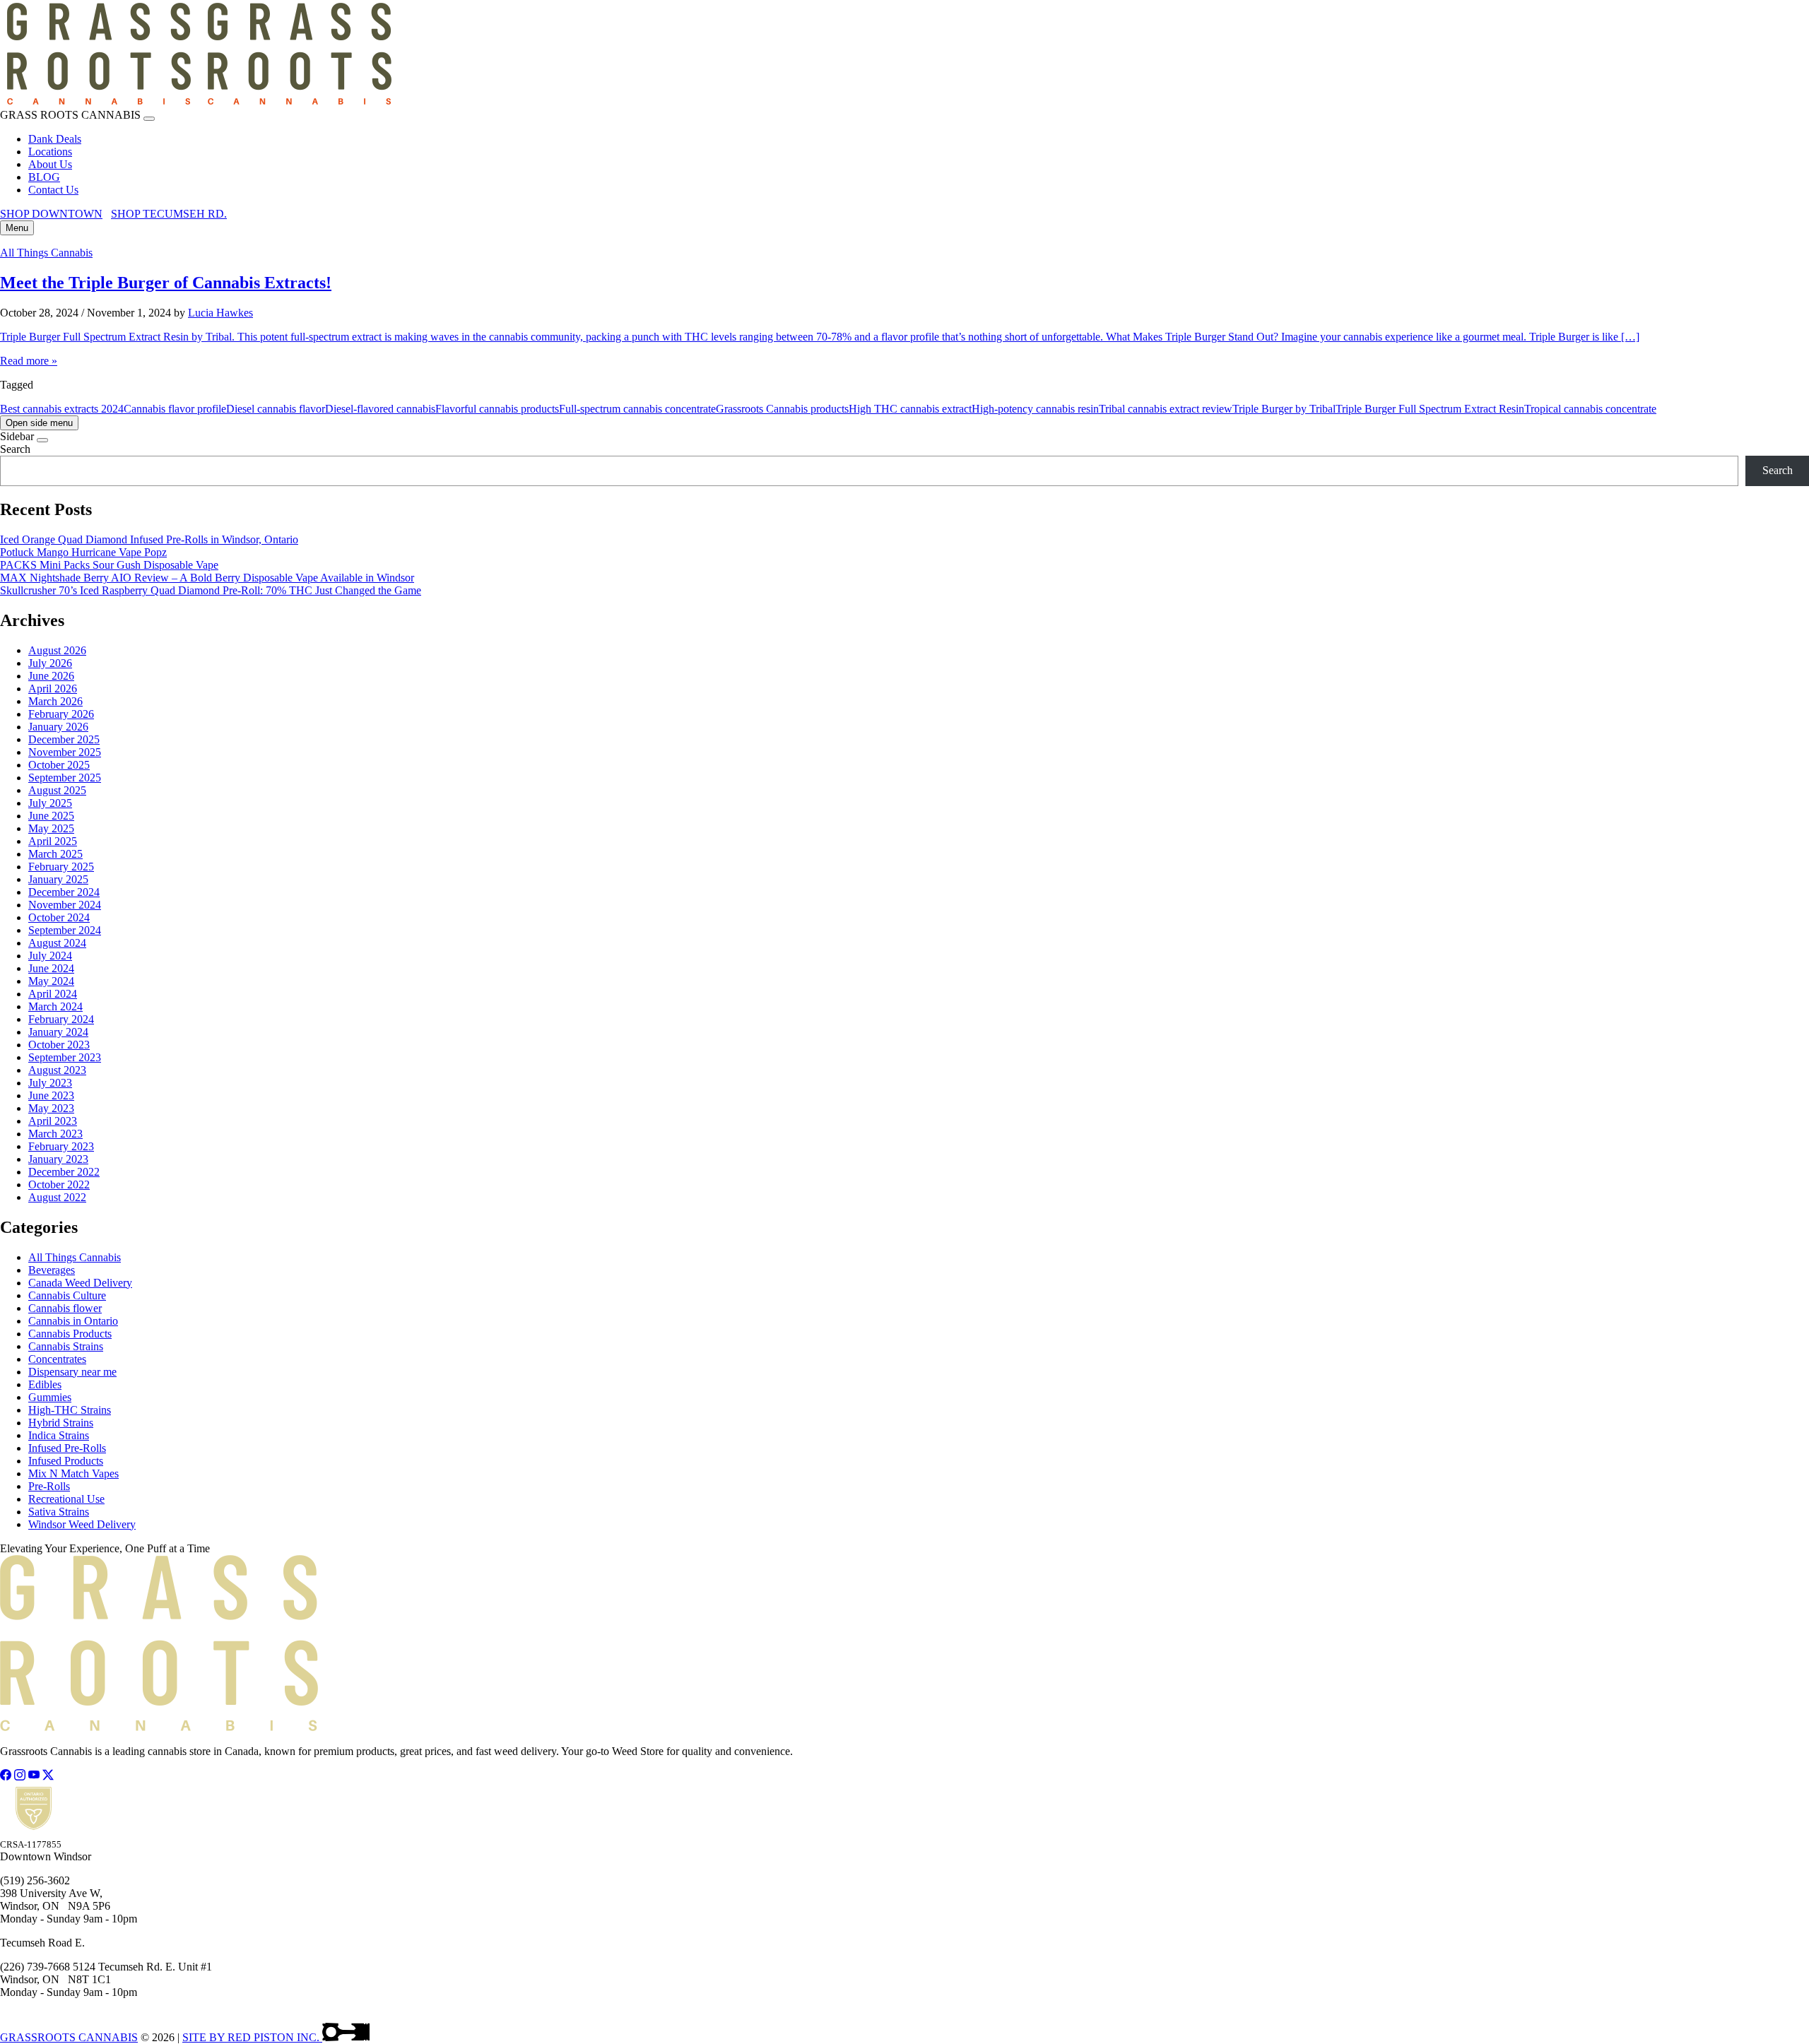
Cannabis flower (65, 1308)
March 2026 (55, 701)
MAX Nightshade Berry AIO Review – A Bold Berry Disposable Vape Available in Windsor (207, 578)
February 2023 (61, 1146)
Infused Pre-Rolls (67, 1448)
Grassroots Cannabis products (782, 409)
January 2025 (58, 879)
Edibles (45, 1384)
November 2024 (65, 905)
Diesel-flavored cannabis (380, 409)
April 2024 (53, 994)
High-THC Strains (70, 1410)
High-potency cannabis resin (1035, 409)
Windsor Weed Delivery (82, 1524)
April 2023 (53, 1121)
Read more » (29, 361)
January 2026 (58, 727)
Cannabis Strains (66, 1346)
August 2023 (57, 1070)
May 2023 (51, 1108)
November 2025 (65, 752)
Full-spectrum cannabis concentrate (637, 409)
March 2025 (55, 854)
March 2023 (55, 1134)
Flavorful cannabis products (497, 409)
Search (15, 449)
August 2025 (57, 790)
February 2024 (61, 1019)
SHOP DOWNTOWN (51, 214)
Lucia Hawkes (220, 313)
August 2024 (57, 943)
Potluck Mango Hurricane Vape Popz (83, 552)
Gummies (50, 1397)
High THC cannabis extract (910, 409)
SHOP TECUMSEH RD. (169, 214)
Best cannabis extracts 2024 (62, 409)
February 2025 (61, 867)
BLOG (44, 177)
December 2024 (64, 892)
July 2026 (50, 663)
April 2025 (53, 841)
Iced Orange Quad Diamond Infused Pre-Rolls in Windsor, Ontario (149, 539)
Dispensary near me (72, 1372)
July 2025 (50, 803)
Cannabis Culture (67, 1295)
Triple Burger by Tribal (1284, 409)
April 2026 (53, 689)
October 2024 (59, 917)
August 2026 (57, 650)
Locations (50, 152)
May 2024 (51, 981)
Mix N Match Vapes (73, 1473)
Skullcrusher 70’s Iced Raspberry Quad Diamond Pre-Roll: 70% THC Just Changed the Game (211, 590)
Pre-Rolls (49, 1486)
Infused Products (66, 1461)
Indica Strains (59, 1435)
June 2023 (51, 1095)
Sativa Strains (59, 1512)
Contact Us (53, 190)
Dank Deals (55, 139)
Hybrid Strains (61, 1423)
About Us (50, 164)
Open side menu (39, 423)
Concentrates (57, 1359)
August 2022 (57, 1197)
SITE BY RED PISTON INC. (252, 2037)
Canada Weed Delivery (80, 1283)
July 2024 (50, 956)
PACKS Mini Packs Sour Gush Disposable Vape (109, 565)
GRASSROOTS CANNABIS (69, 2037)
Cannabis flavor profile (175, 409)
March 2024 (55, 1006)
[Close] (149, 119)
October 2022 (59, 1185)
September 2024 (65, 930)
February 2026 (61, 714)
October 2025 (59, 765)
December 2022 (64, 1172)
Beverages (52, 1270)
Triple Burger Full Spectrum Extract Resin (1430, 409)
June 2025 (51, 816)
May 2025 (51, 828)
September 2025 (65, 778)
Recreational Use (66, 1499)
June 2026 (51, 676)
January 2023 (58, 1159)
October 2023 (59, 1045)
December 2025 (64, 739)
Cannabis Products (70, 1334)
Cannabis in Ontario (73, 1321)
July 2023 (50, 1083)
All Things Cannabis (46, 253)
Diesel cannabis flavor (276, 409)
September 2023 (65, 1057)
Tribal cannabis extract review (1166, 409)
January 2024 (58, 1032)
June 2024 (51, 968)
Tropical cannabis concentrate (1590, 409)
